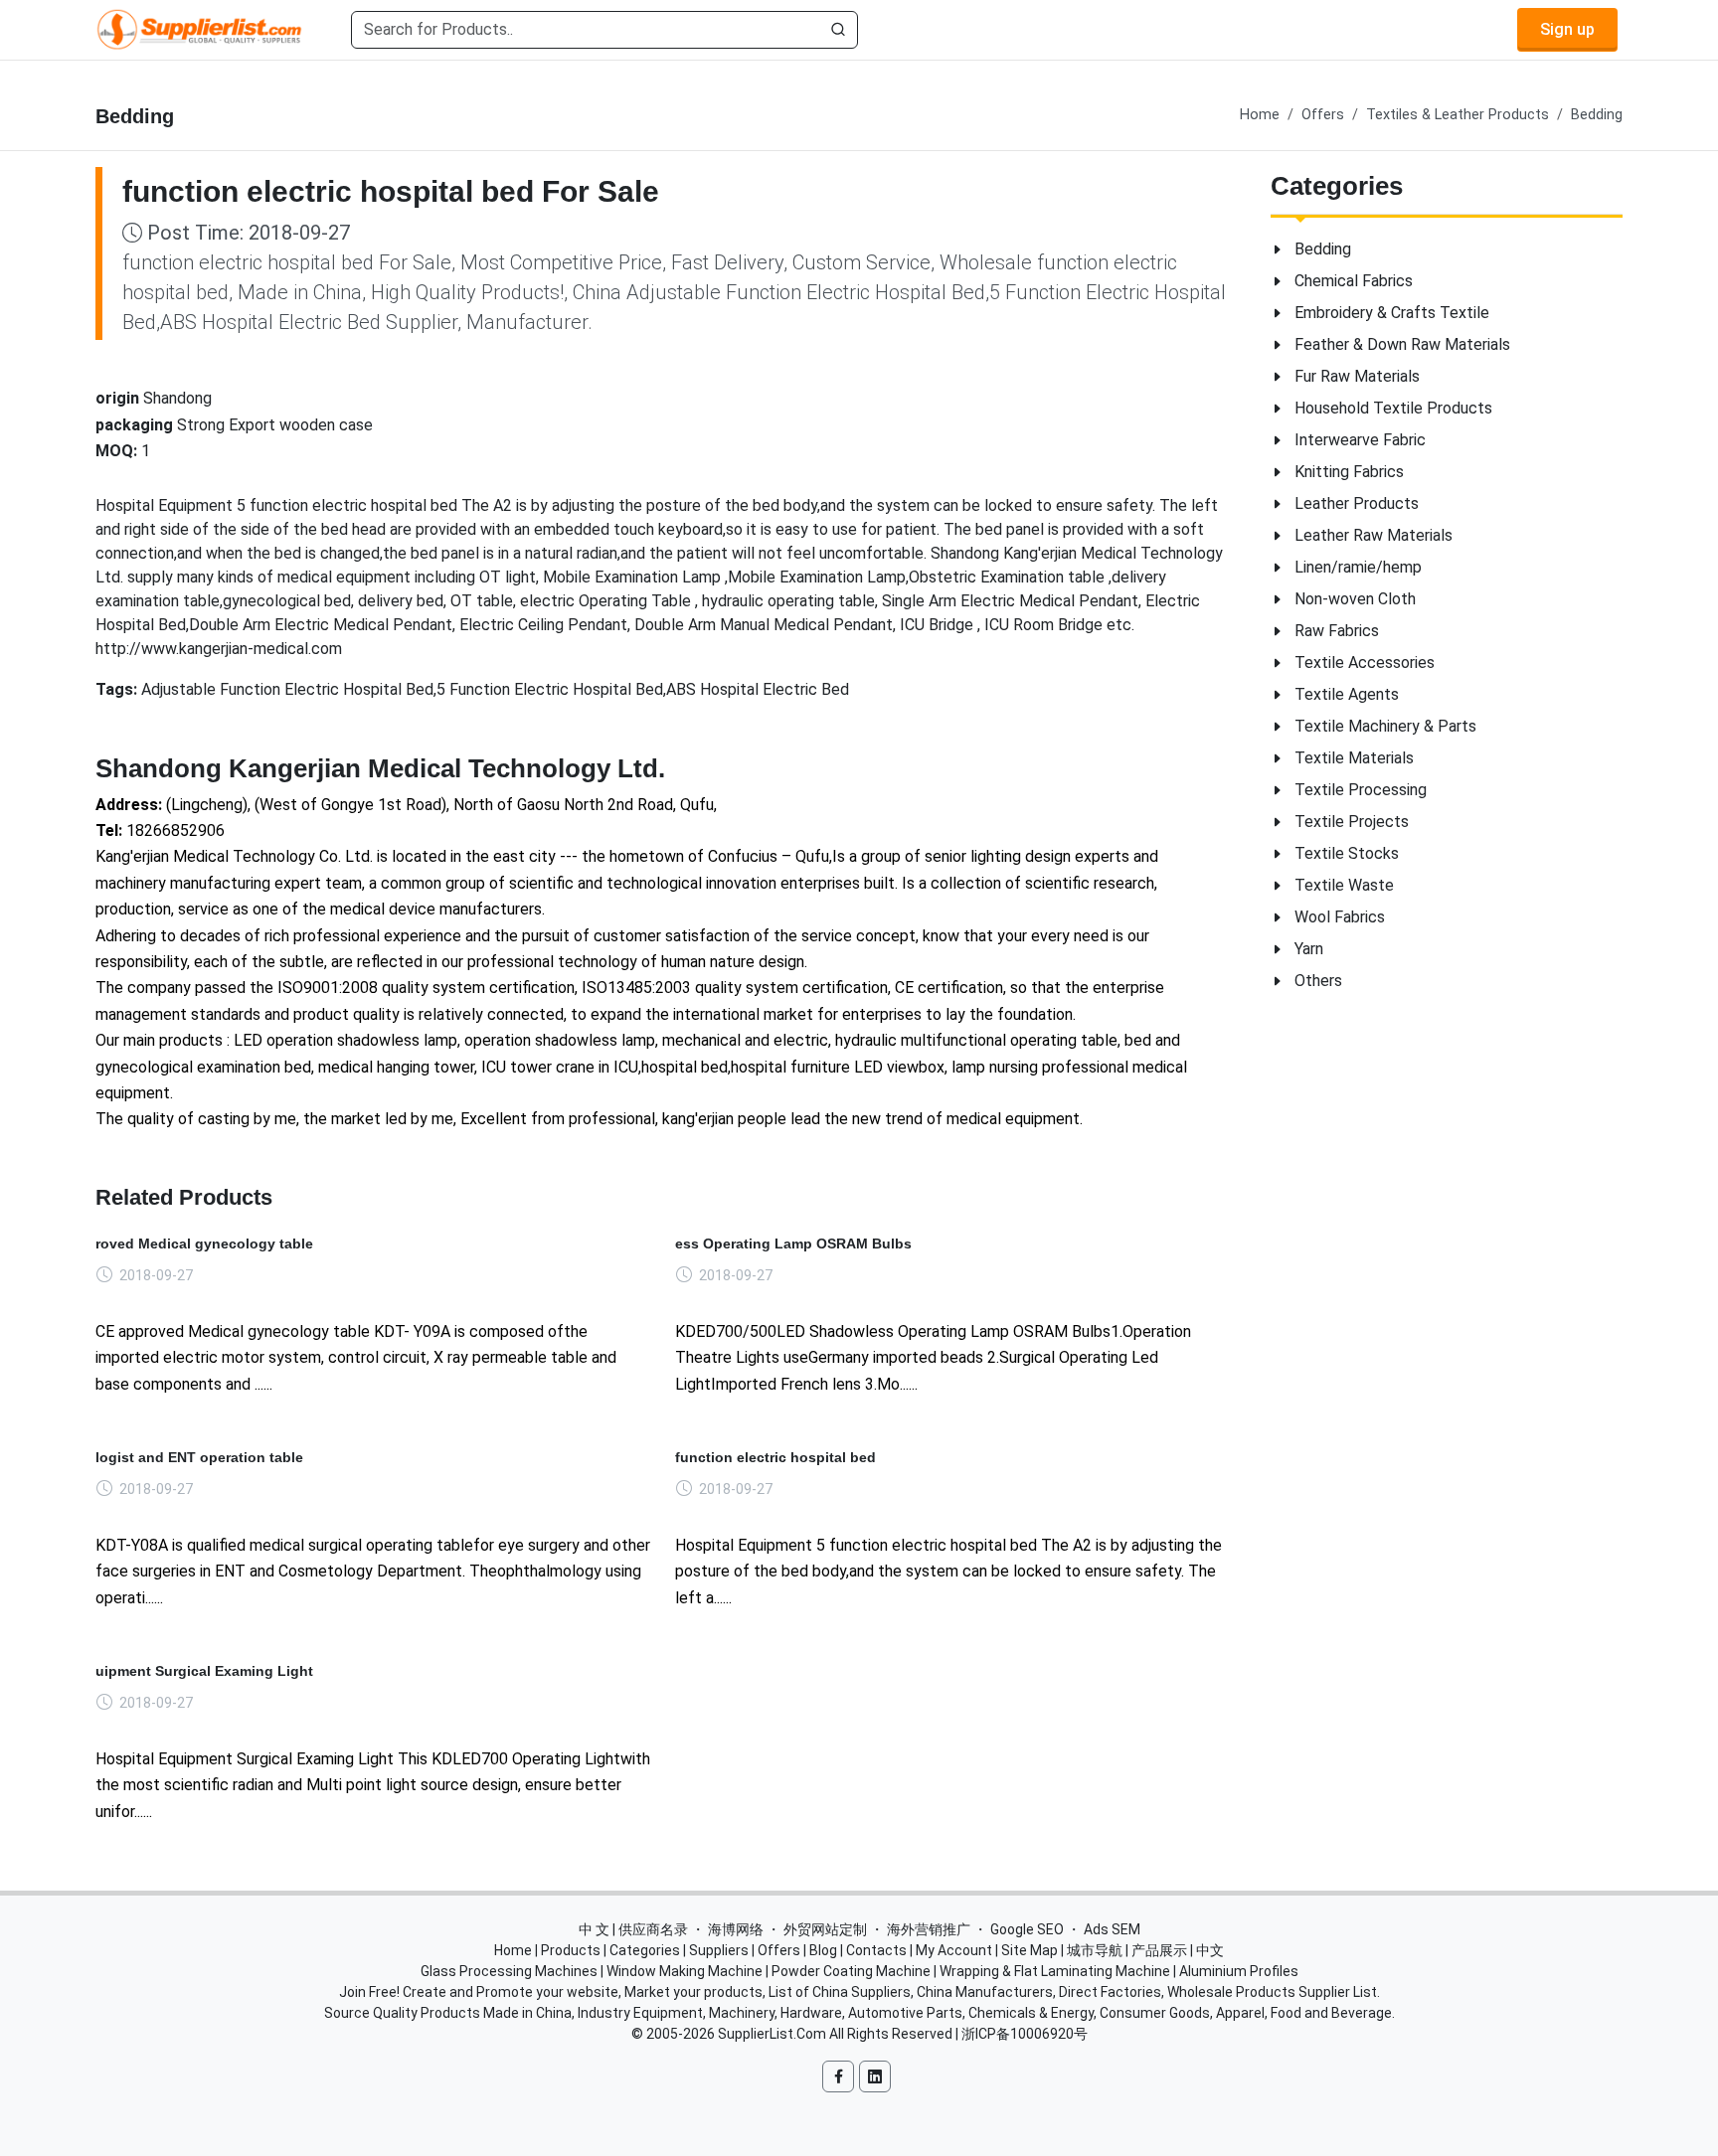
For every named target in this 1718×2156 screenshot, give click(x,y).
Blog (823, 1950)
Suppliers (719, 1950)
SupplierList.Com (772, 2034)
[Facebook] (838, 2076)
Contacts (876, 1950)
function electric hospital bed (775, 1457)
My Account (954, 1950)
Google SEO (1027, 1929)
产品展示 (1159, 1950)
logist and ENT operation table (199, 1457)
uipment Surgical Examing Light (204, 1671)
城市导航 (1095, 1950)
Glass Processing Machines (509, 1971)
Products (571, 1950)
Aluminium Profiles (1239, 1971)
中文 (1210, 1950)
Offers (1323, 115)
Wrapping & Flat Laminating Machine (1055, 1971)
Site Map (1030, 1950)
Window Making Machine (685, 1971)
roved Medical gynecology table (204, 1244)
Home (1260, 115)
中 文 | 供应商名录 (633, 1929)
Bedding (1597, 115)
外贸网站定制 (825, 1929)
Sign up (1567, 29)
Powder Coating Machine (851, 1971)
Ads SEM (1112, 1929)
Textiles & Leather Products (1458, 115)
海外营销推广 (929, 1929)
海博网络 (736, 1929)
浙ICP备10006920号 (1025, 2034)
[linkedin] (875, 2076)
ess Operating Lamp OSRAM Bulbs (793, 1244)
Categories (645, 1950)
